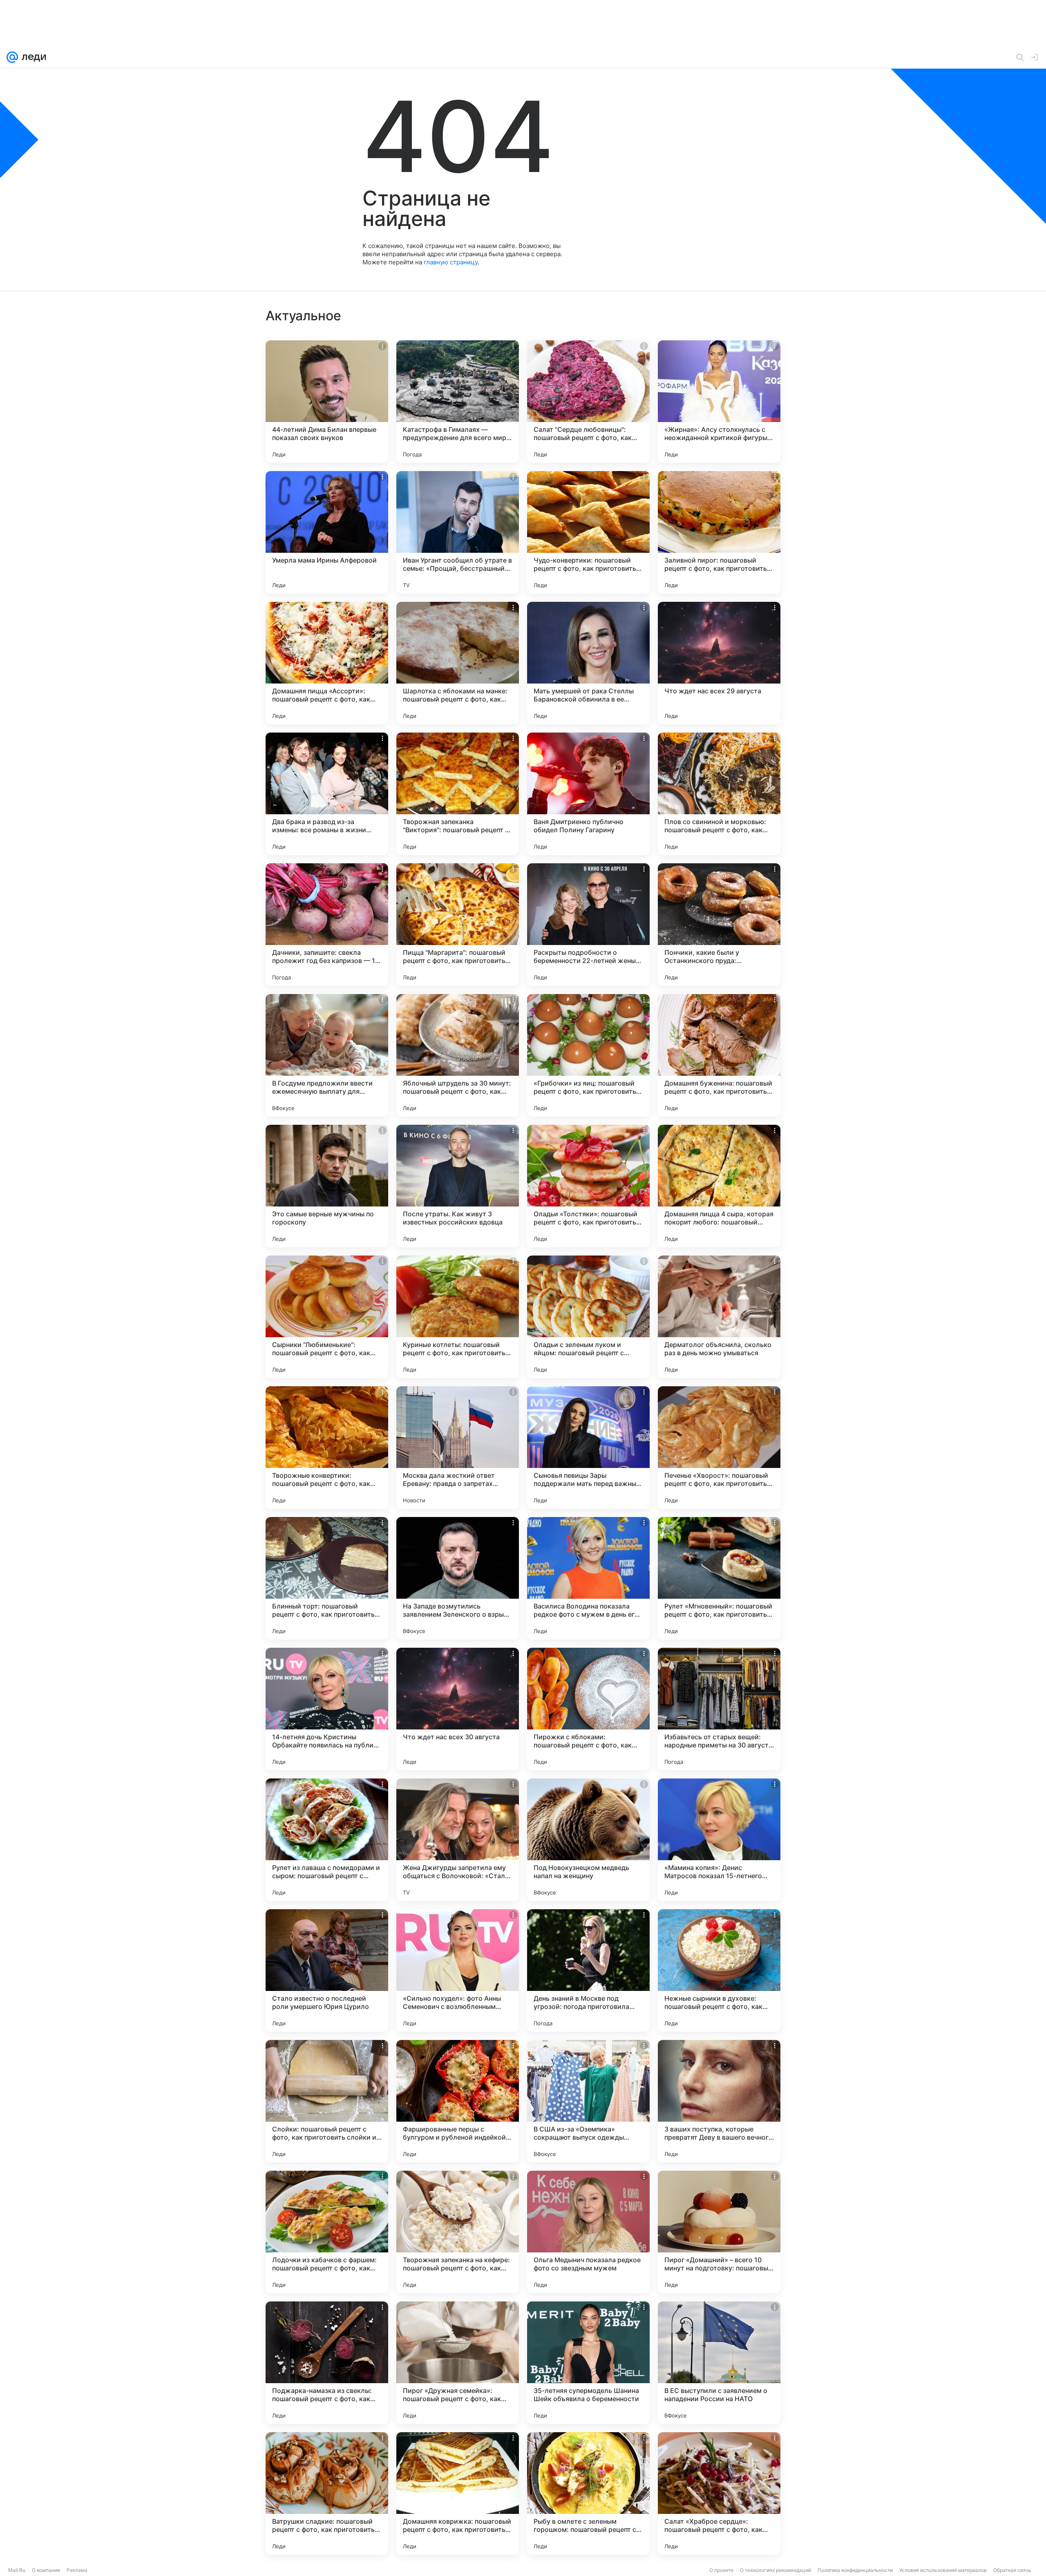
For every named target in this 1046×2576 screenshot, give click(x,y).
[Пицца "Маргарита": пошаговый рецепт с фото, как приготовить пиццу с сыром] (458, 925)
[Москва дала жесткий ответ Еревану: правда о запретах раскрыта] (458, 1448)
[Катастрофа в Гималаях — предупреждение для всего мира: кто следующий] (458, 402)
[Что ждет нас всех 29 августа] (719, 663)
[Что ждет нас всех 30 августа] (458, 1709)
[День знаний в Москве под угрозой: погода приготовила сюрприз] (588, 1971)
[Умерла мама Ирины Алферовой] (327, 532)
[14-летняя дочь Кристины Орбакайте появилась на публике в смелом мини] (327, 1709)
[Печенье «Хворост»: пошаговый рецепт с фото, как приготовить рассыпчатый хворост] (719, 1448)
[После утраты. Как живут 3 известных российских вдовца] (458, 1186)
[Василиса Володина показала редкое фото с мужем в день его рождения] (588, 1578)
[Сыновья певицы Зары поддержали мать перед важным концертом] (588, 1448)
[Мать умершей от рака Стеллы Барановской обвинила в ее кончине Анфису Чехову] (588, 663)
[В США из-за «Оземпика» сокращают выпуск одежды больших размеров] (588, 2101)
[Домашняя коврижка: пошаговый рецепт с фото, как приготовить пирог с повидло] (458, 2493)
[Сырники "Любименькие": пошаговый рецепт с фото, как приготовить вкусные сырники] (327, 1317)
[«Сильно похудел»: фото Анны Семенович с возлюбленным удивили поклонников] (458, 1971)
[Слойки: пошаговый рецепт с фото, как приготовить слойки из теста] (327, 2101)
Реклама (77, 2570)
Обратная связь (1012, 2570)
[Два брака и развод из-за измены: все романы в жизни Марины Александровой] (327, 794)
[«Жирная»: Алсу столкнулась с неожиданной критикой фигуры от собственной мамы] (719, 402)
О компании (46, 2570)
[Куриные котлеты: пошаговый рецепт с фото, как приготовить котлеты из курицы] (458, 1317)
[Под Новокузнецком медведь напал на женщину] (588, 1840)
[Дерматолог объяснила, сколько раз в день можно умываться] (719, 1317)
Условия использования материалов (943, 2570)
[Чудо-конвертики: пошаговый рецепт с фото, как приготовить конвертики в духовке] (588, 532)
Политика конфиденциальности (855, 2570)
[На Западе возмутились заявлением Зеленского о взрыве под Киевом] (458, 1578)
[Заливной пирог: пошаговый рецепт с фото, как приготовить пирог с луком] (719, 532)
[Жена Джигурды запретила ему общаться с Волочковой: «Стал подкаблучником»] (458, 1840)
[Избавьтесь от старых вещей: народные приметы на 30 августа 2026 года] (719, 1709)
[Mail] (12, 57)
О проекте (721, 2570)
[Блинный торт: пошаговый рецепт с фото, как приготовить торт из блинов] (327, 1578)
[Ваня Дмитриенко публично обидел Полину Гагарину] (588, 794)
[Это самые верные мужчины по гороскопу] (327, 1186)
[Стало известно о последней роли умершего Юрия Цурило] (327, 1971)
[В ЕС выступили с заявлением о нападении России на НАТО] (719, 2363)
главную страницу (451, 262)
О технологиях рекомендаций (776, 2570)
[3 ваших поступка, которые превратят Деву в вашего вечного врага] (719, 2101)
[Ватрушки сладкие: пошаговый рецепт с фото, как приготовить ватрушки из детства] (327, 2493)
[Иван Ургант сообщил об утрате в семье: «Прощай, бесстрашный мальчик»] (458, 532)
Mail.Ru (17, 2570)
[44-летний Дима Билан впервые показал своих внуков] (327, 402)
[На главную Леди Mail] (32, 57)
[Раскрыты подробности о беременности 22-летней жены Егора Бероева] (588, 925)
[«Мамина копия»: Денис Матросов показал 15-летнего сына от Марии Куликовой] (719, 1840)
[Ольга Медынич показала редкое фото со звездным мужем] (588, 2232)
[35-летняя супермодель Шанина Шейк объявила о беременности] (588, 2363)
